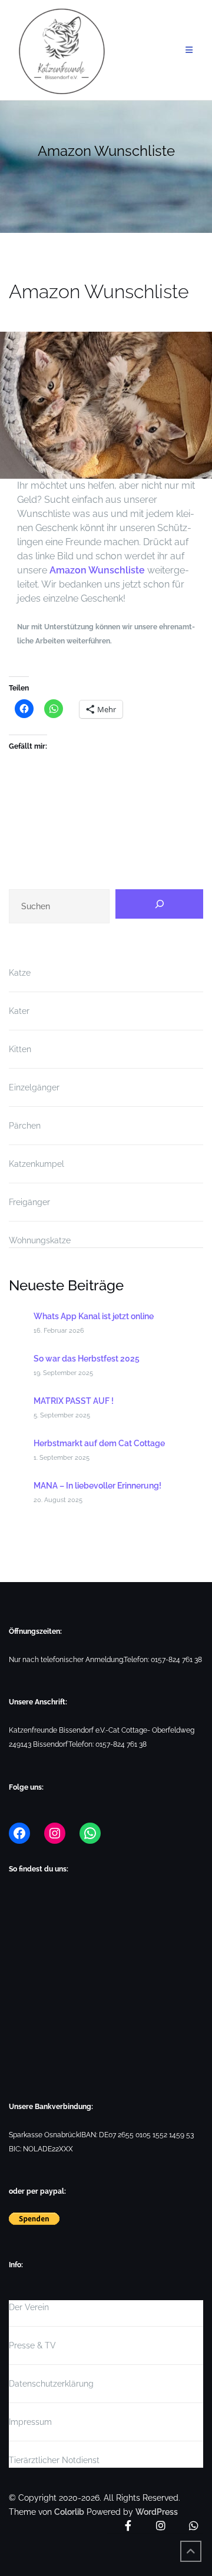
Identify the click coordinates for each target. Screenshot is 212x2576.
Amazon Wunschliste (97, 570)
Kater (19, 1011)
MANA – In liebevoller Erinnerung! (97, 1486)
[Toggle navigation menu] (190, 50)
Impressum (30, 2422)
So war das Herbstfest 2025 (87, 1359)
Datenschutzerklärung (51, 2384)
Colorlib (69, 2512)
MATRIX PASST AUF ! (74, 1401)
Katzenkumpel (37, 1164)
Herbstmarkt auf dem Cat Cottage (99, 1443)
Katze (20, 973)
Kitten (20, 1049)
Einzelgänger (34, 1087)
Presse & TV (32, 2345)
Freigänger (29, 1202)
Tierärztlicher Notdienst (54, 2460)
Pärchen (25, 1126)
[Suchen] (159, 904)
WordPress (157, 2512)
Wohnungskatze (40, 1240)
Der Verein (29, 2307)
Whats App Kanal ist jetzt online (94, 1316)
